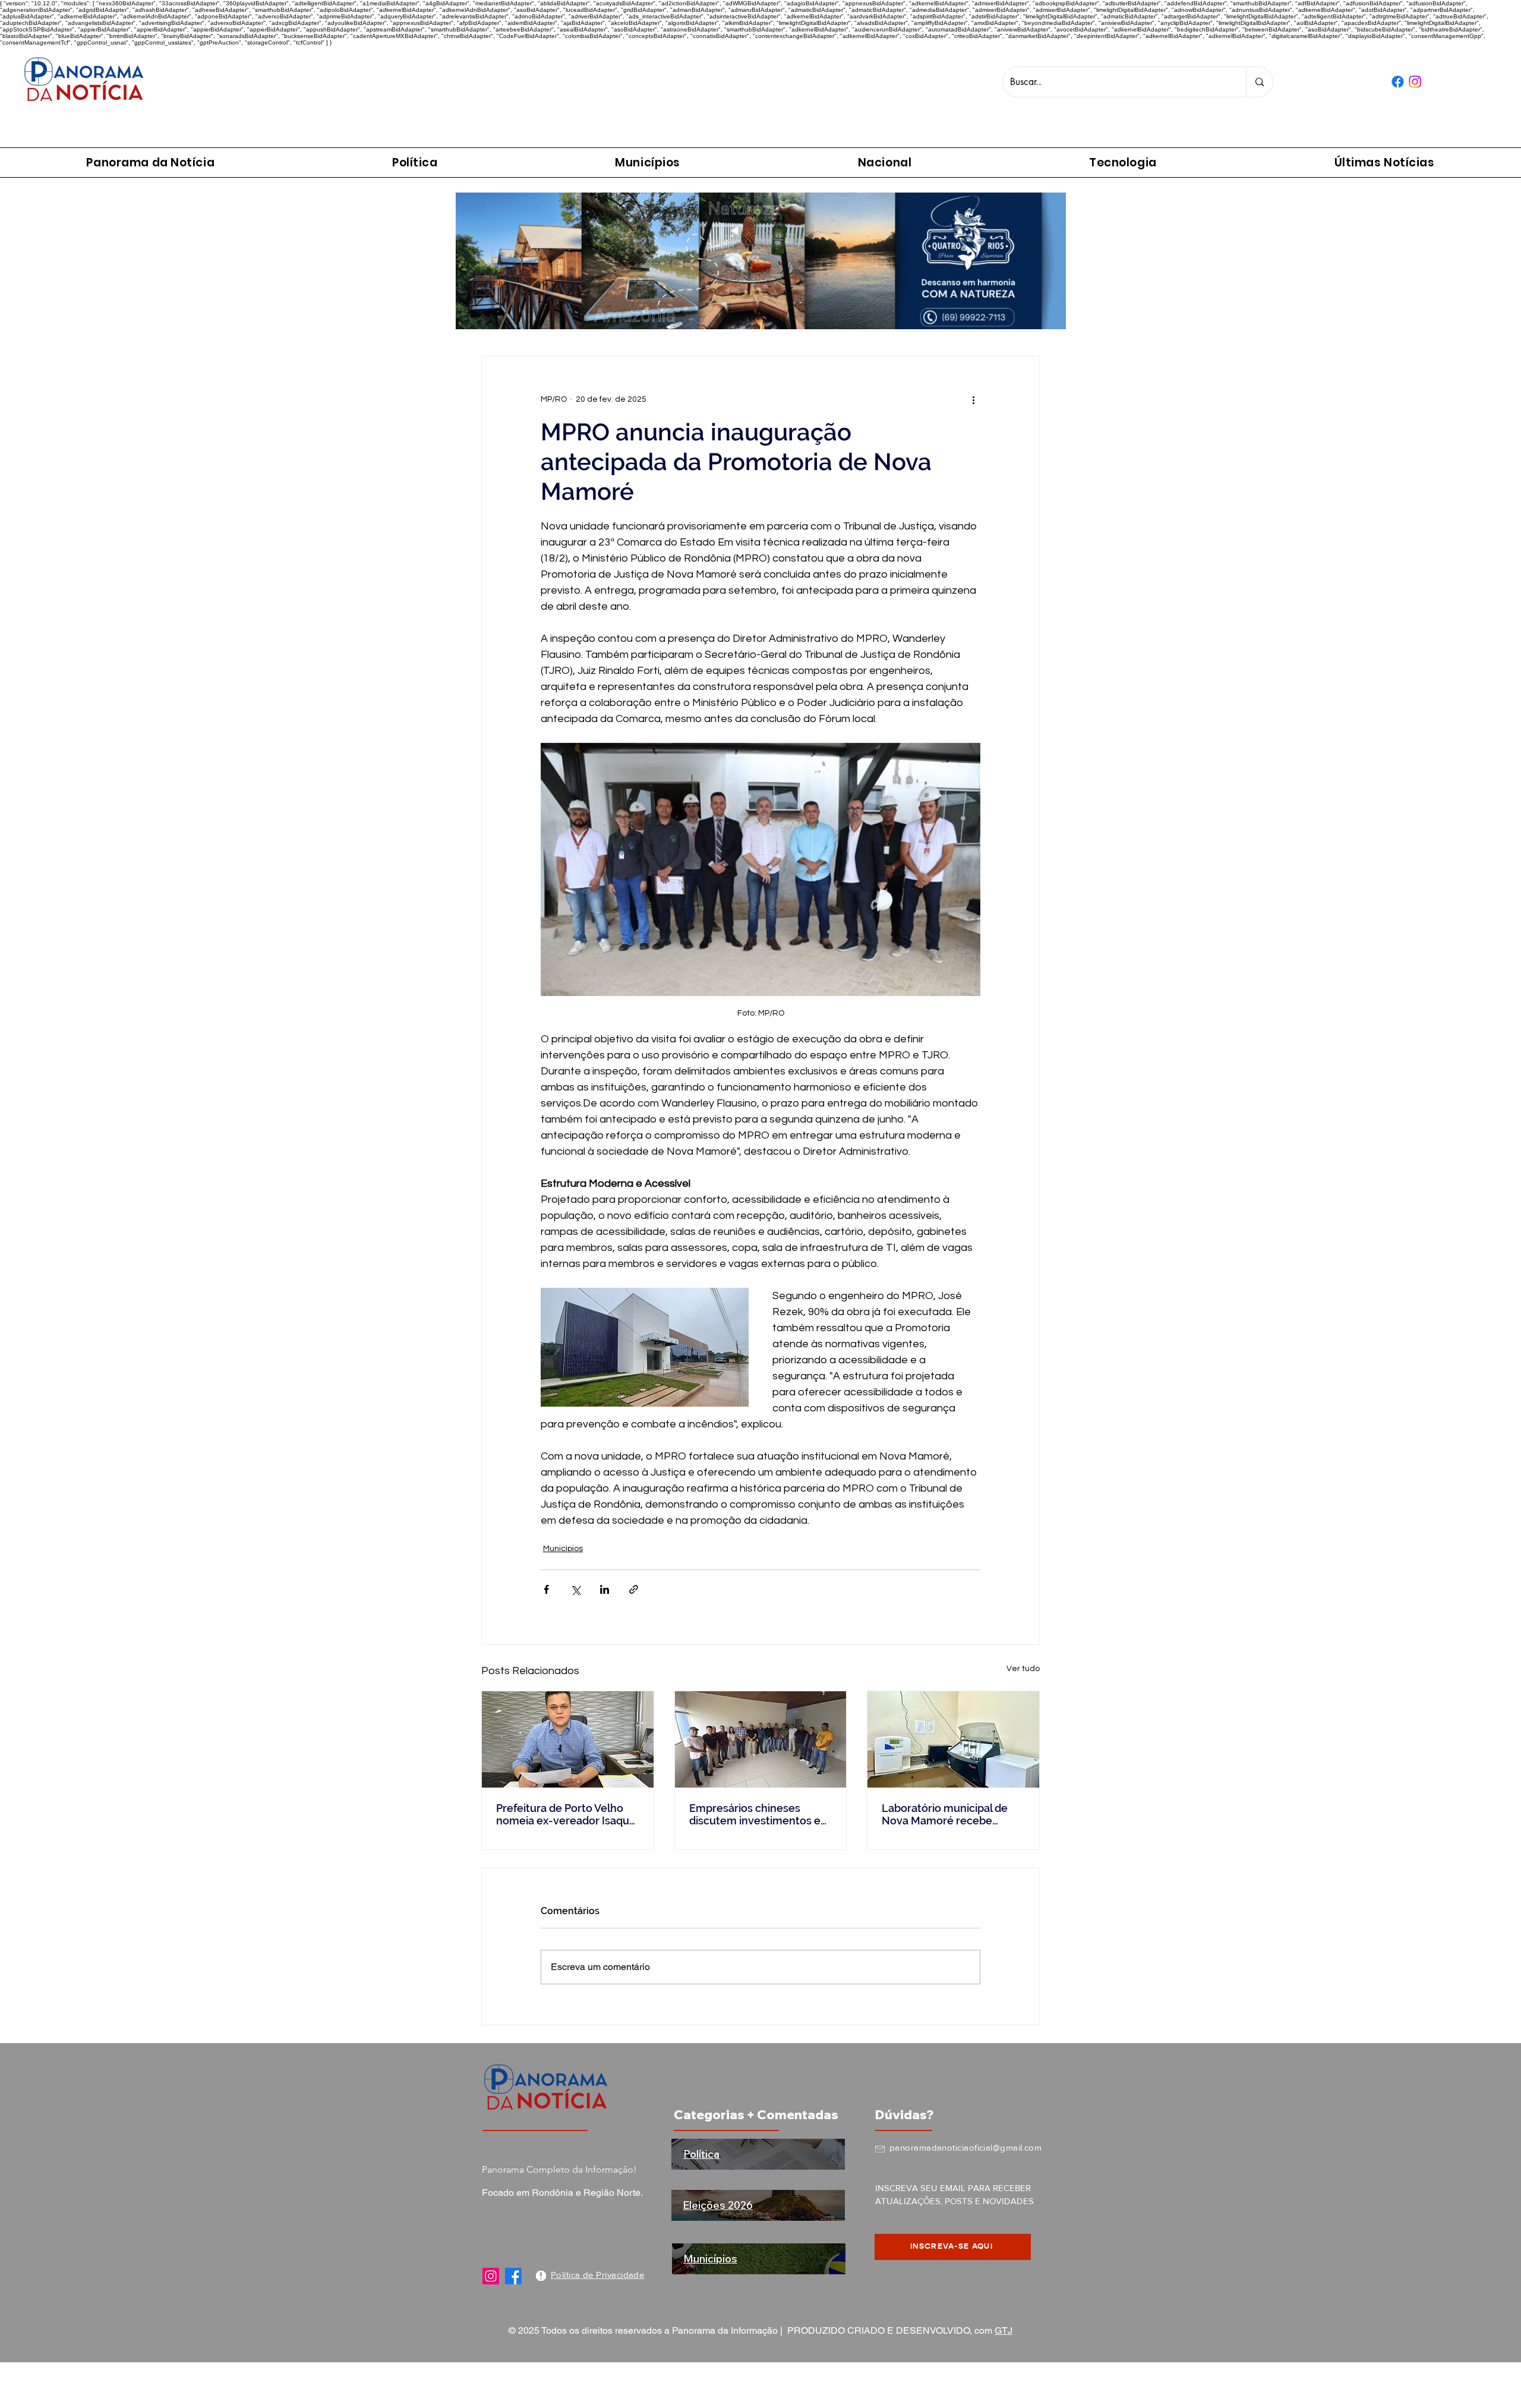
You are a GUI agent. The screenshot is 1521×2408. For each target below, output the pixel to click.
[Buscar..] (1259, 82)
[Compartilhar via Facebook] (546, 1589)
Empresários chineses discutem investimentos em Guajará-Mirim (760, 1814)
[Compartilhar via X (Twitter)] (575, 1589)
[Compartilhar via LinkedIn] (605, 1589)
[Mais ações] (973, 399)
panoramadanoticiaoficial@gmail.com (965, 2147)
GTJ (1004, 2330)
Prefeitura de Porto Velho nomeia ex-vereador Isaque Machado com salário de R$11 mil (566, 1814)
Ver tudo (1023, 1669)
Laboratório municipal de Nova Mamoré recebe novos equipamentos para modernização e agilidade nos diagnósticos (948, 1814)
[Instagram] (491, 2276)
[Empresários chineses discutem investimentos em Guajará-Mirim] (761, 1739)
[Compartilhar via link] (634, 1589)
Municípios (563, 1549)
